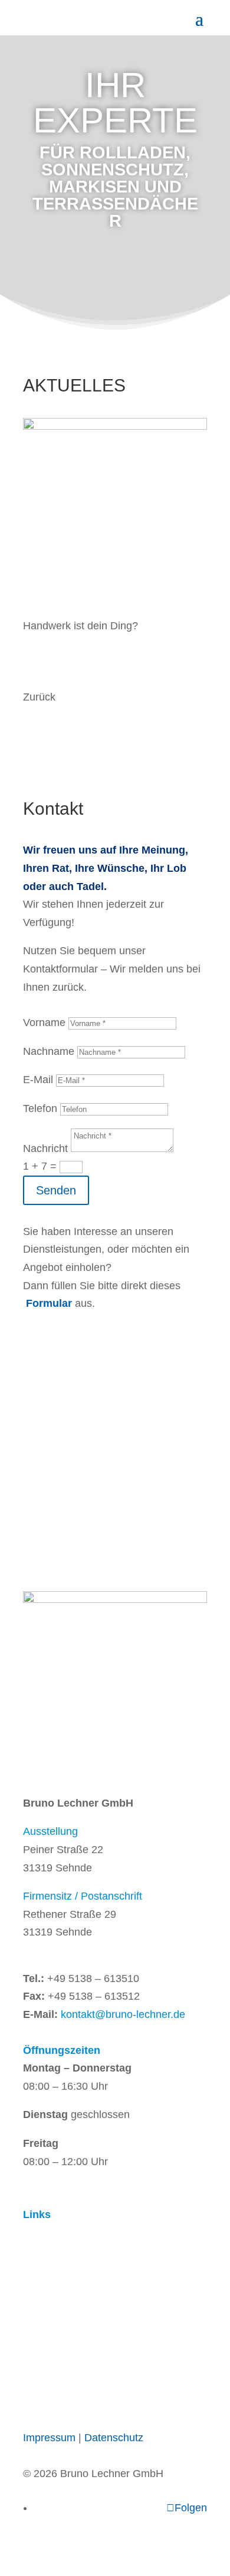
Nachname (49, 1051)
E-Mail (38, 1080)
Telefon (40, 1108)
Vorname (44, 1023)
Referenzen (52, 2269)
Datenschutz (114, 2438)
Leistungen (51, 2233)
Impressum (49, 2438)
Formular (50, 1303)
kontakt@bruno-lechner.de (123, 2014)
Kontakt (43, 2287)
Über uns (46, 2250)
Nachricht (45, 1148)
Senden (56, 1190)
